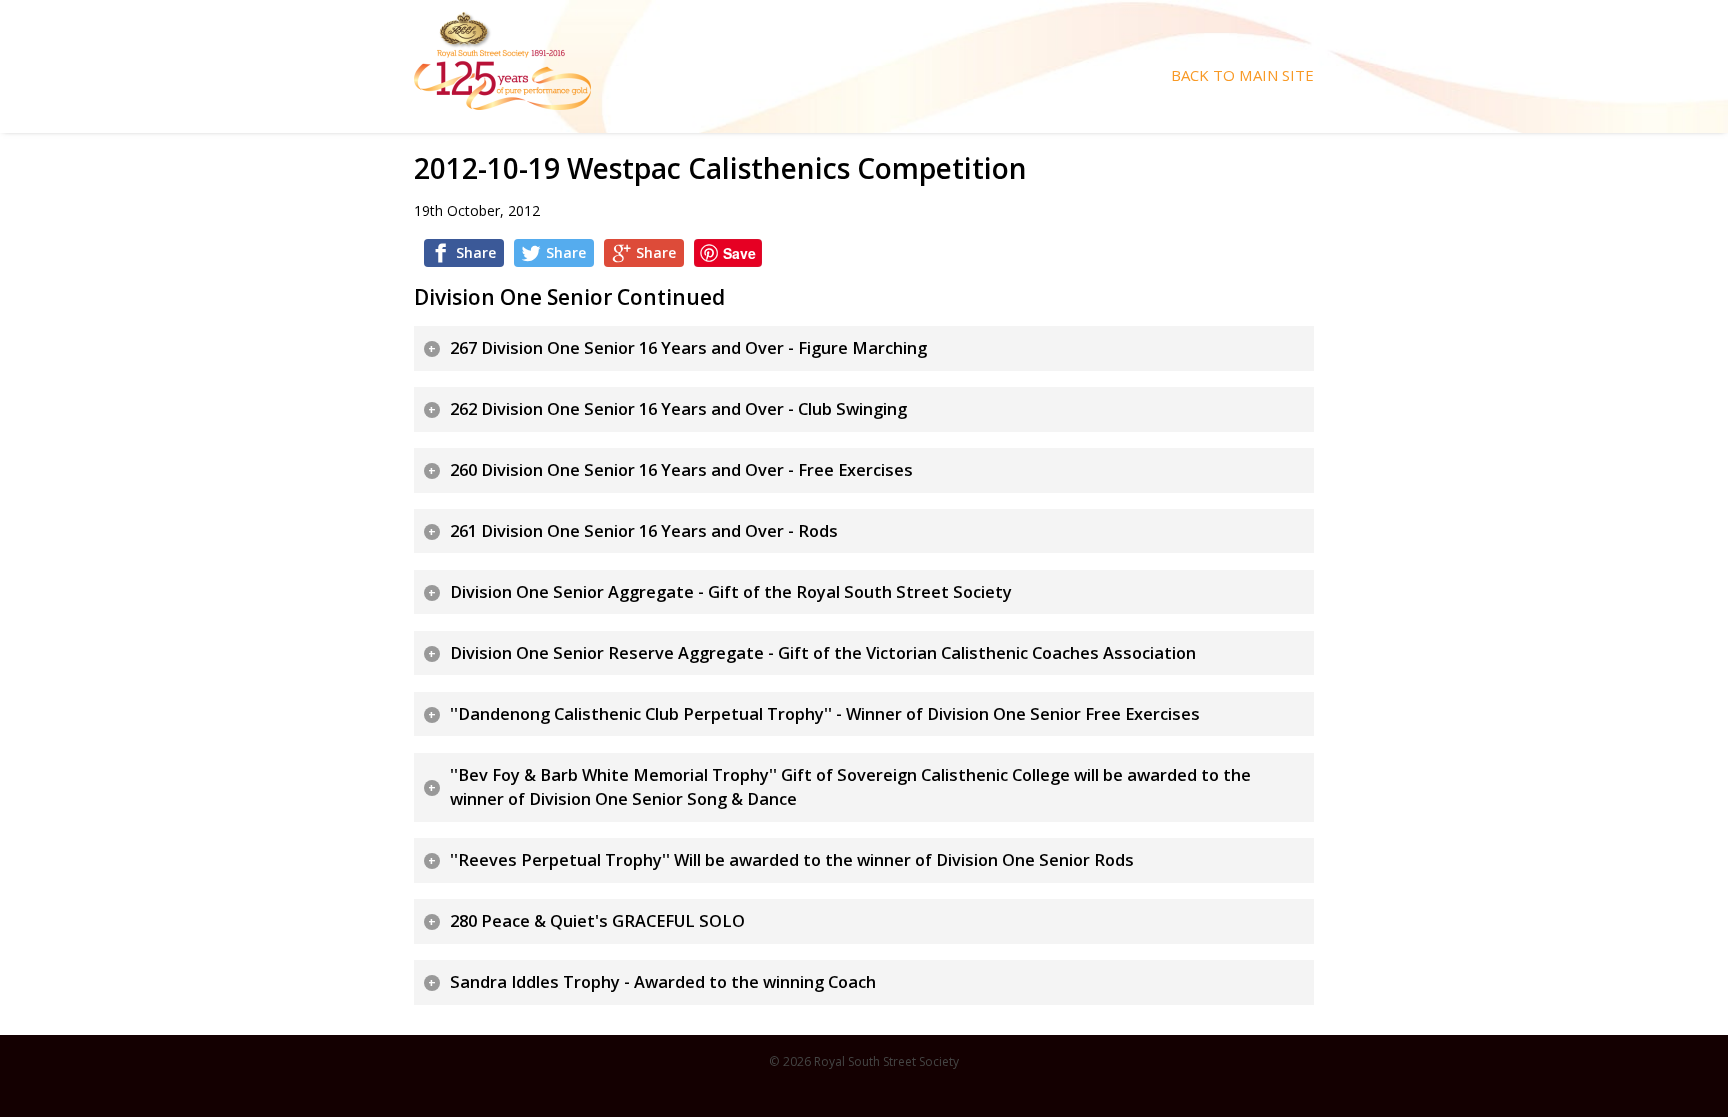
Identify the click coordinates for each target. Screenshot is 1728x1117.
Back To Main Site (1242, 75)
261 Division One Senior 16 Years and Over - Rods (644, 531)
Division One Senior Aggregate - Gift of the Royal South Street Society (731, 592)
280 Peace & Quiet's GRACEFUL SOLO (597, 921)
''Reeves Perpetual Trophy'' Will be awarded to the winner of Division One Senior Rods (792, 860)
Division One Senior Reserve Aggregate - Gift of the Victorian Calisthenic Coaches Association (823, 653)
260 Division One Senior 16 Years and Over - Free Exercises (681, 470)
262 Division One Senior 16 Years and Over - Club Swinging (678, 409)
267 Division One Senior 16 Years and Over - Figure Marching (688, 348)
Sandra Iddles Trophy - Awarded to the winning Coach (663, 982)
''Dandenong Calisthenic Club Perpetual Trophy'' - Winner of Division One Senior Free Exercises (825, 714)
